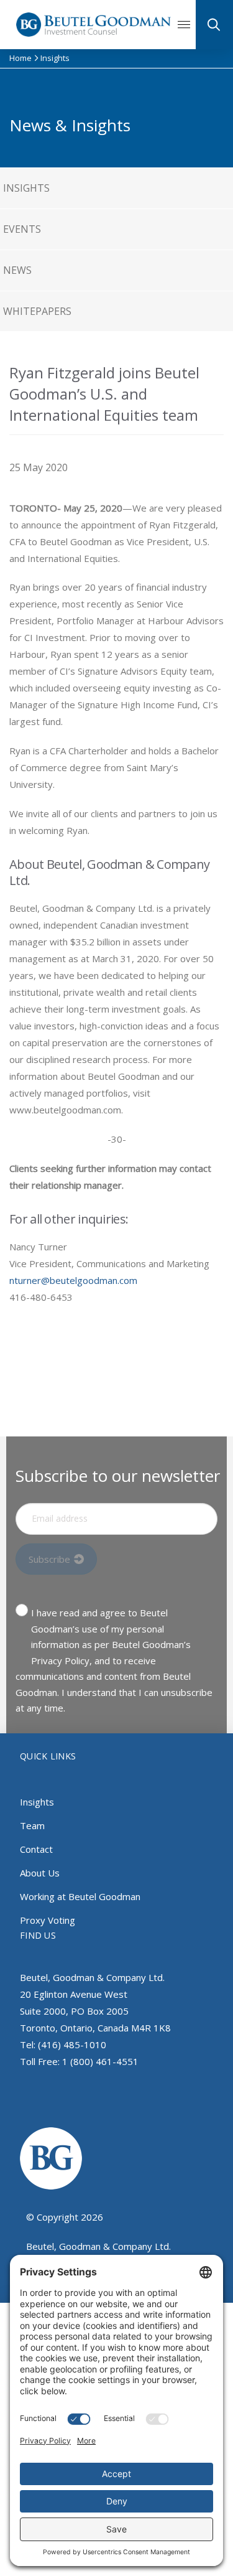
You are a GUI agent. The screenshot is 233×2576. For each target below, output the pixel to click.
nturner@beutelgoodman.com (73, 1280)
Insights (37, 1802)
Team (32, 1825)
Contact (36, 1849)
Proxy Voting (48, 1920)
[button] (189, 25)
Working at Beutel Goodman (80, 1896)
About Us (40, 1873)
